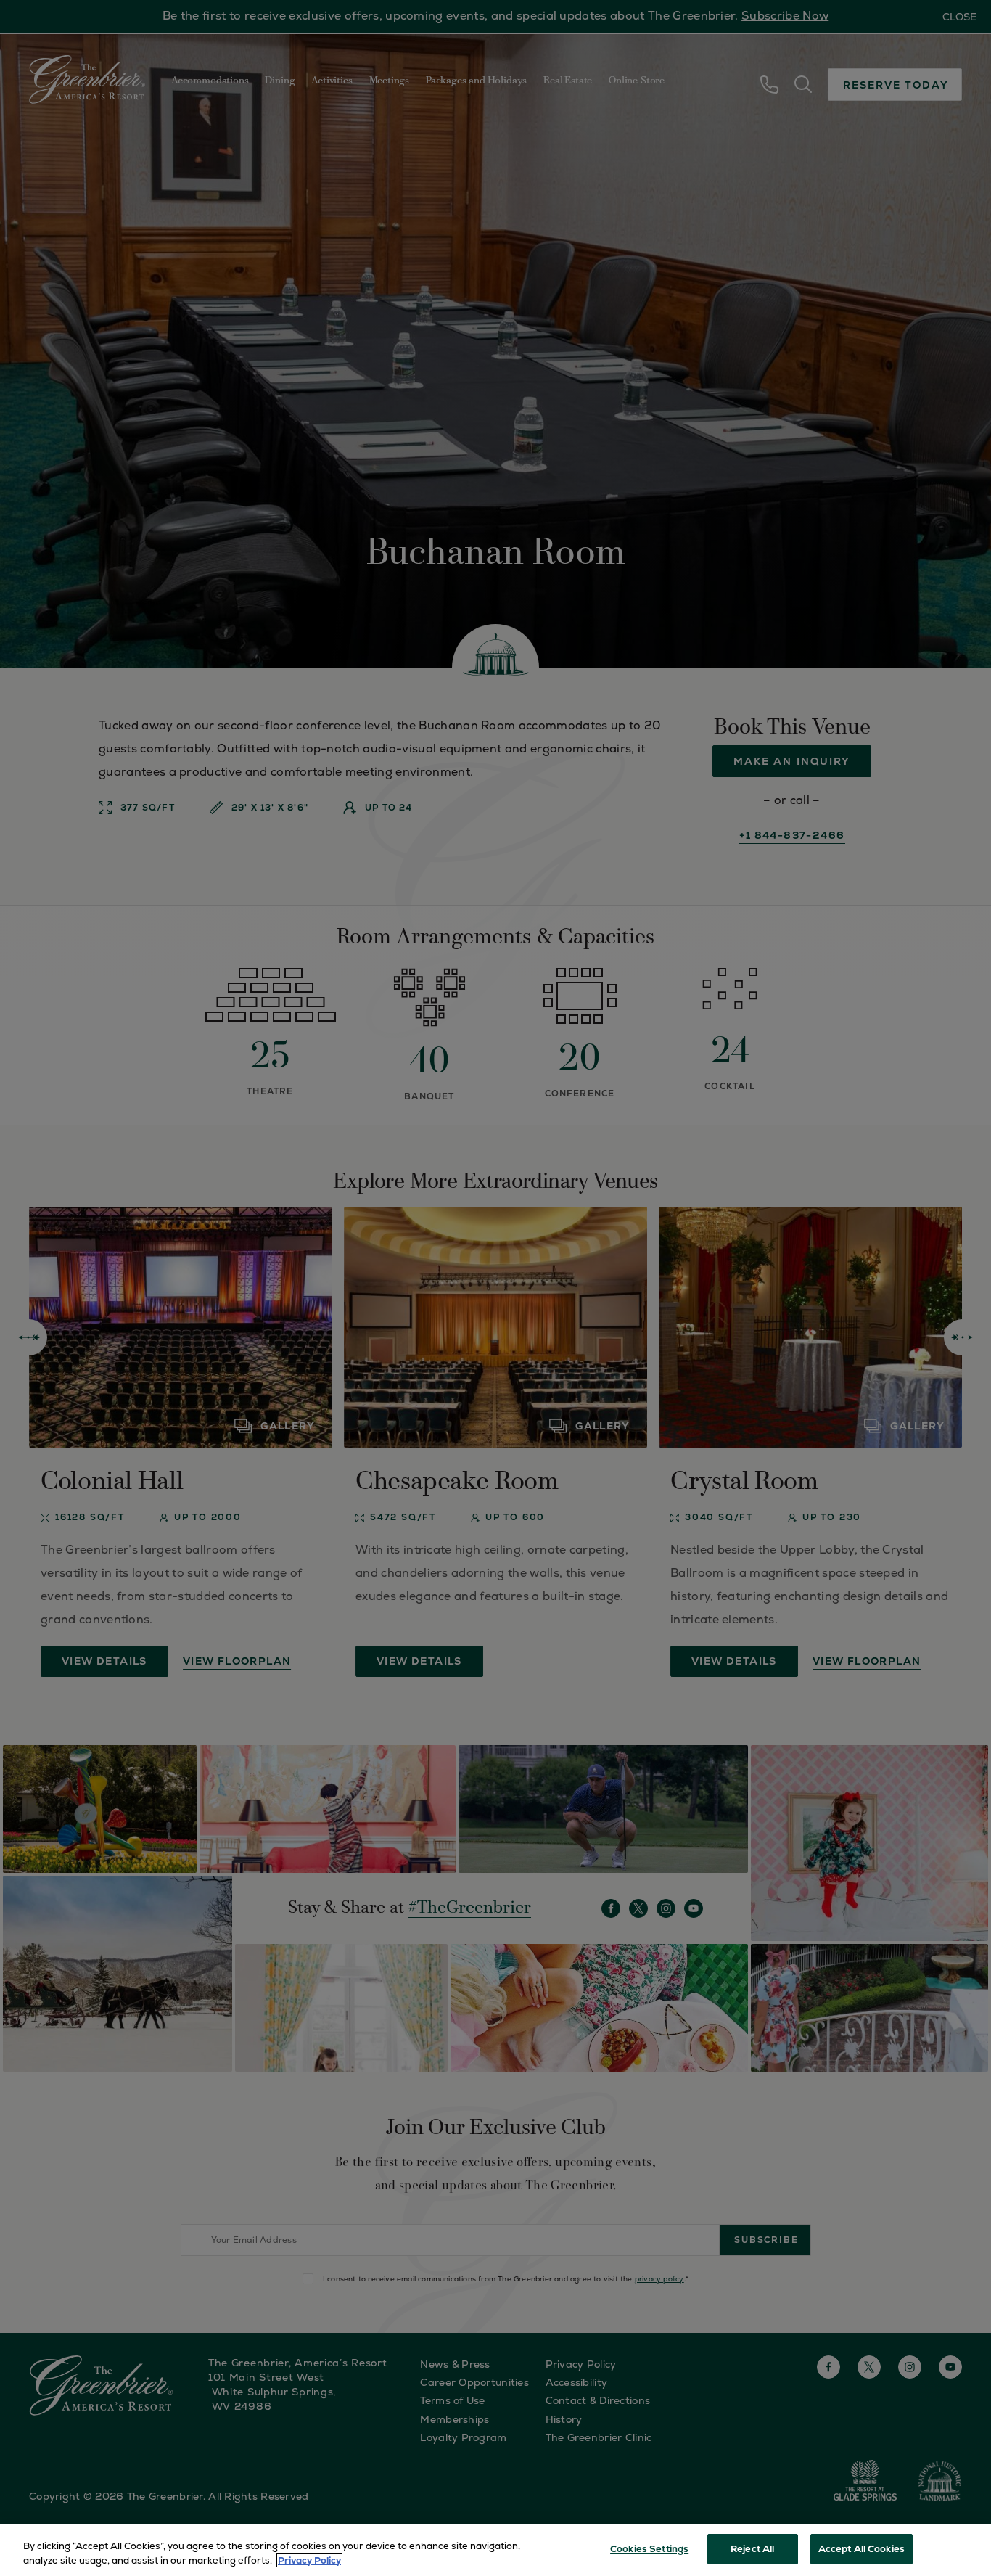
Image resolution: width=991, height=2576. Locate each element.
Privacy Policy (309, 2560)
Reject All (752, 2549)
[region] (495, 2550)
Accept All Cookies (862, 2549)
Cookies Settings (649, 2549)
